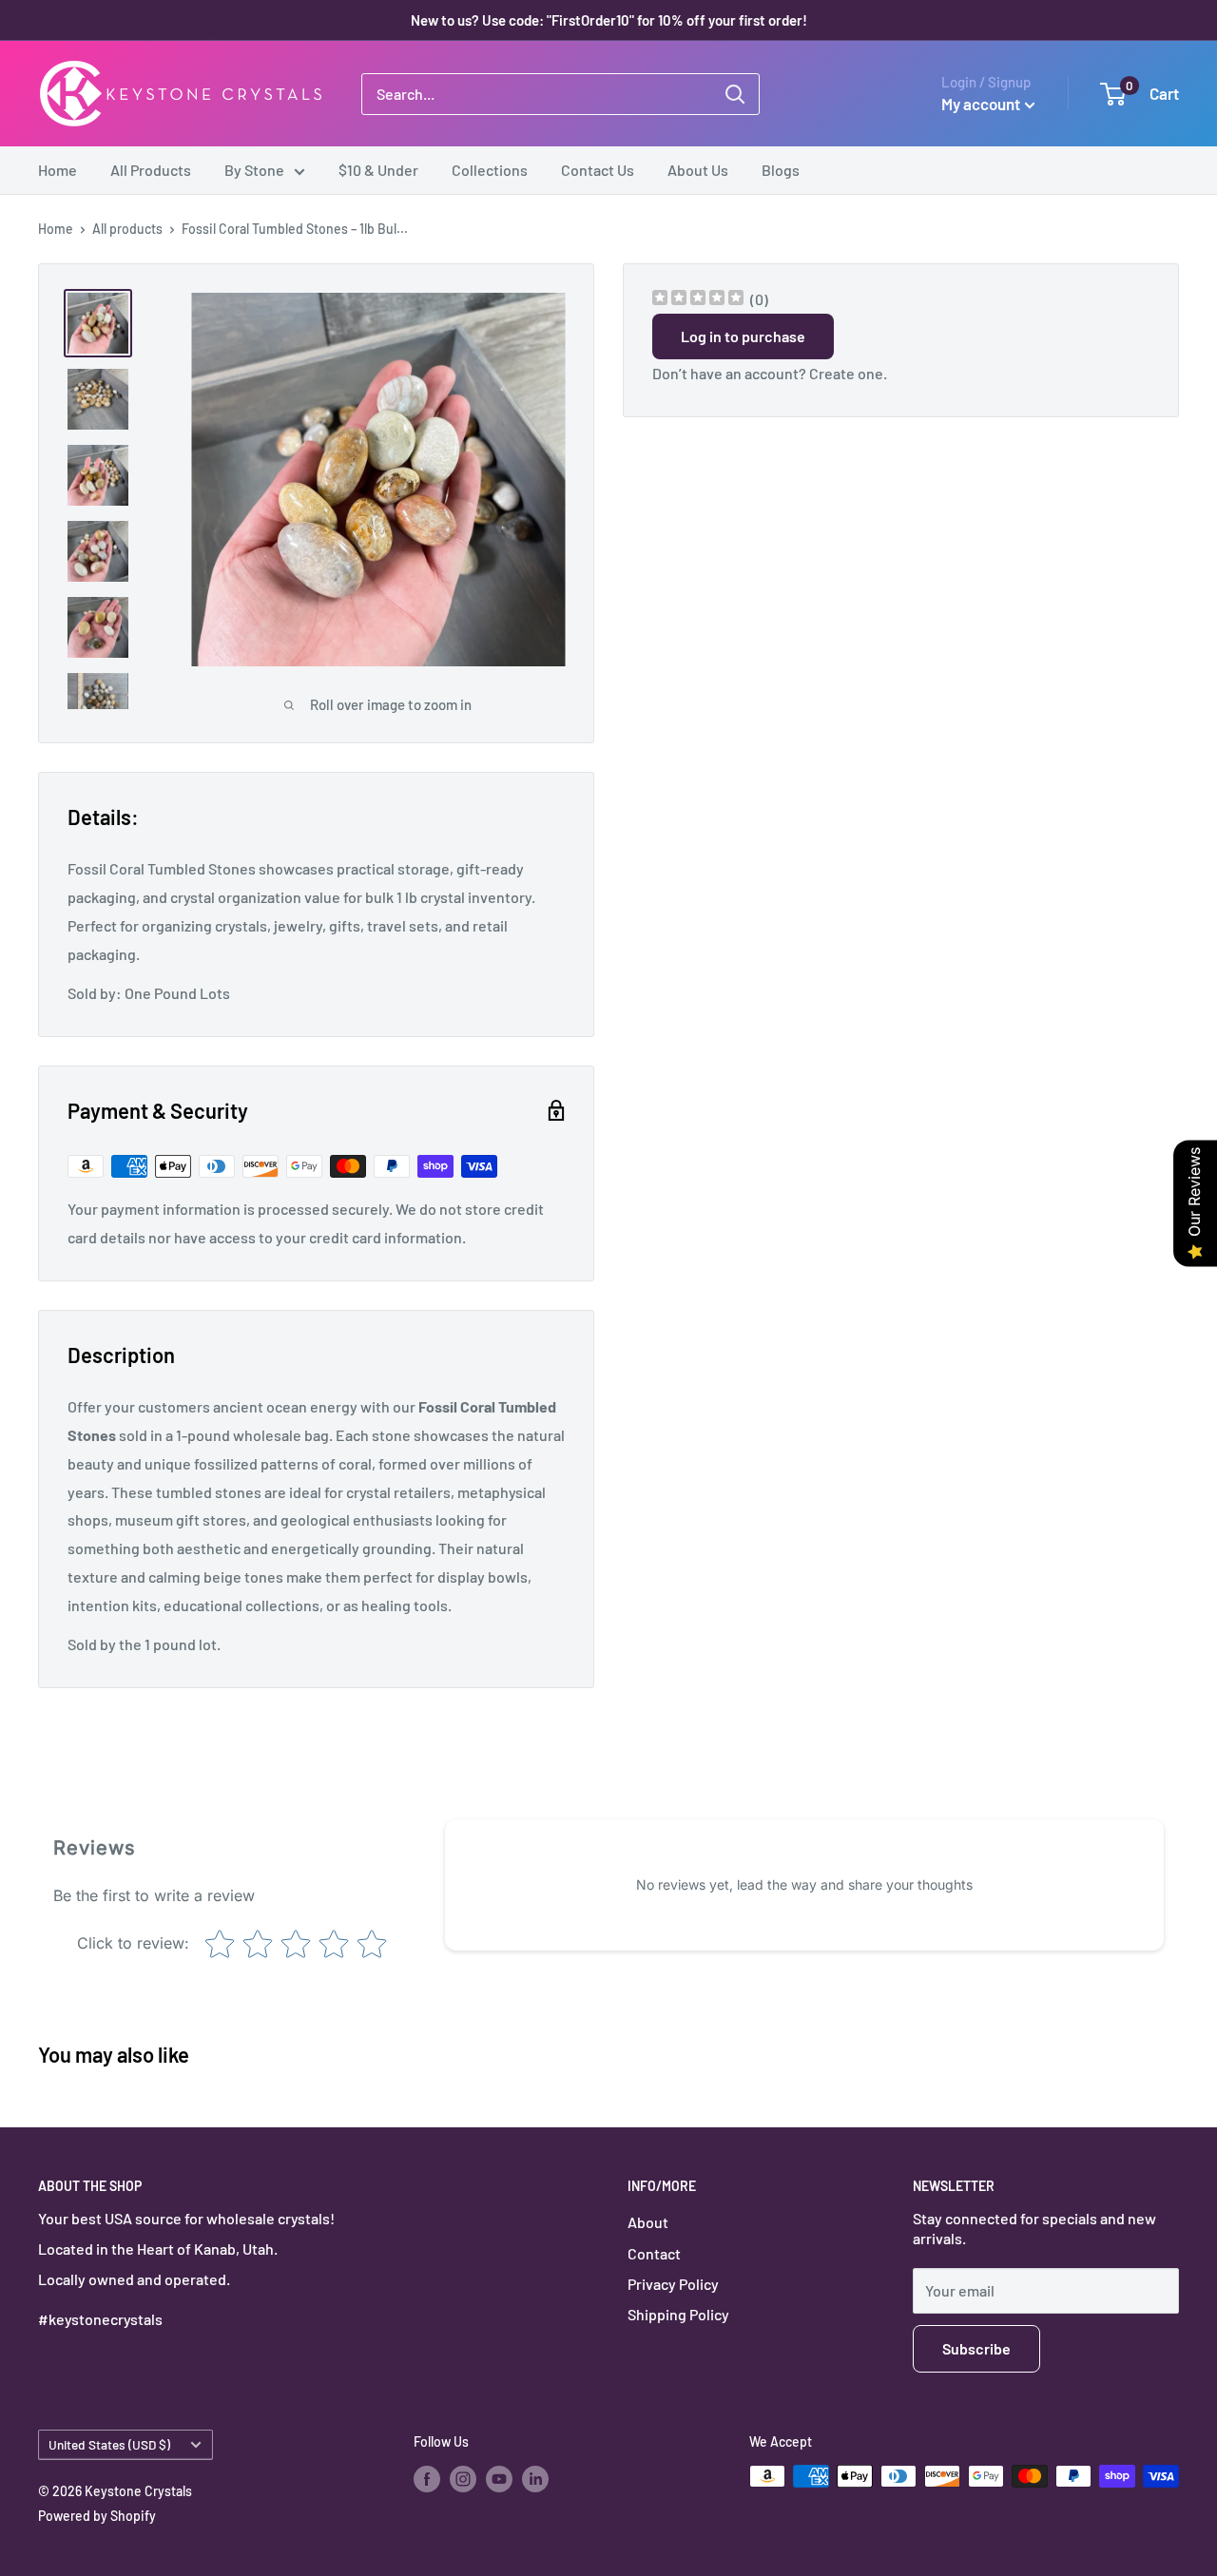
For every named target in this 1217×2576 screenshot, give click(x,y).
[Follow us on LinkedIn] (535, 2478)
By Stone (254, 170)
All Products (151, 170)
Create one (846, 373)
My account (981, 104)
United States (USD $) (109, 2444)
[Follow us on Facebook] (427, 2478)
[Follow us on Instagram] (463, 2478)
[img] (698, 300)
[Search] (735, 94)
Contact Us (598, 170)
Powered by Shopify (97, 2516)
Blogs (781, 170)
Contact (654, 2253)
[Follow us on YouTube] (499, 2478)
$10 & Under (378, 170)
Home (58, 170)
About (648, 2222)
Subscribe (976, 2348)
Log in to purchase (743, 336)
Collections (490, 170)
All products (127, 229)
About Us (698, 170)
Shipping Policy (678, 2314)
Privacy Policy (673, 2284)
